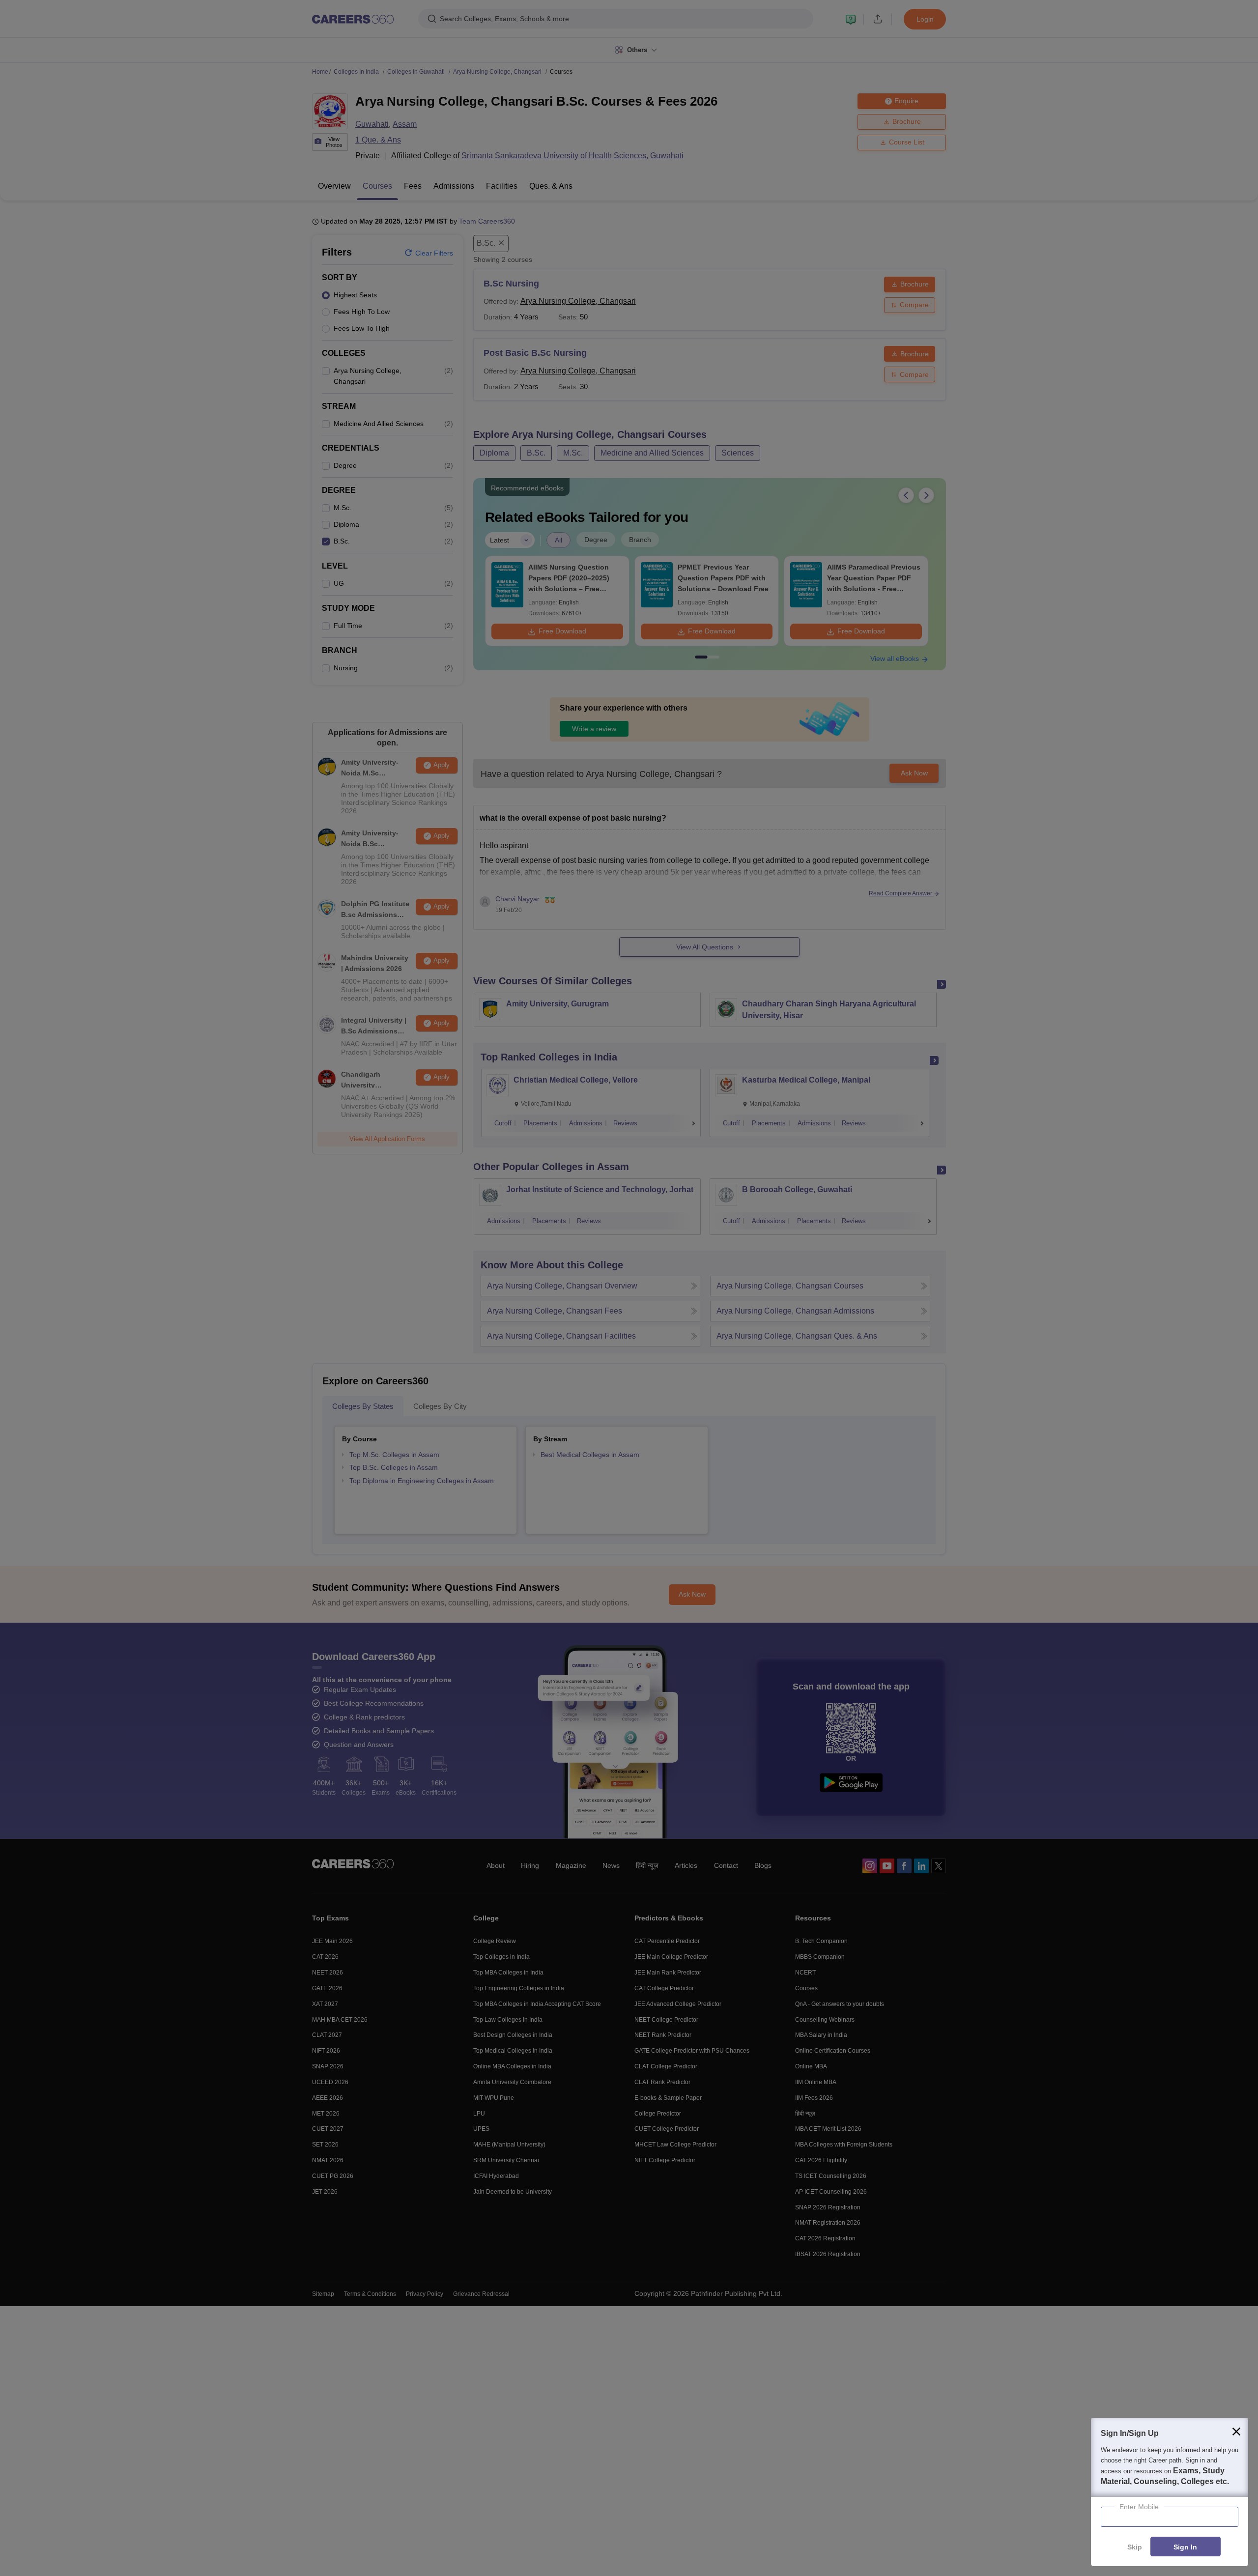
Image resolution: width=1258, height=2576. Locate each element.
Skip (1135, 2547)
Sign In (1185, 2547)
